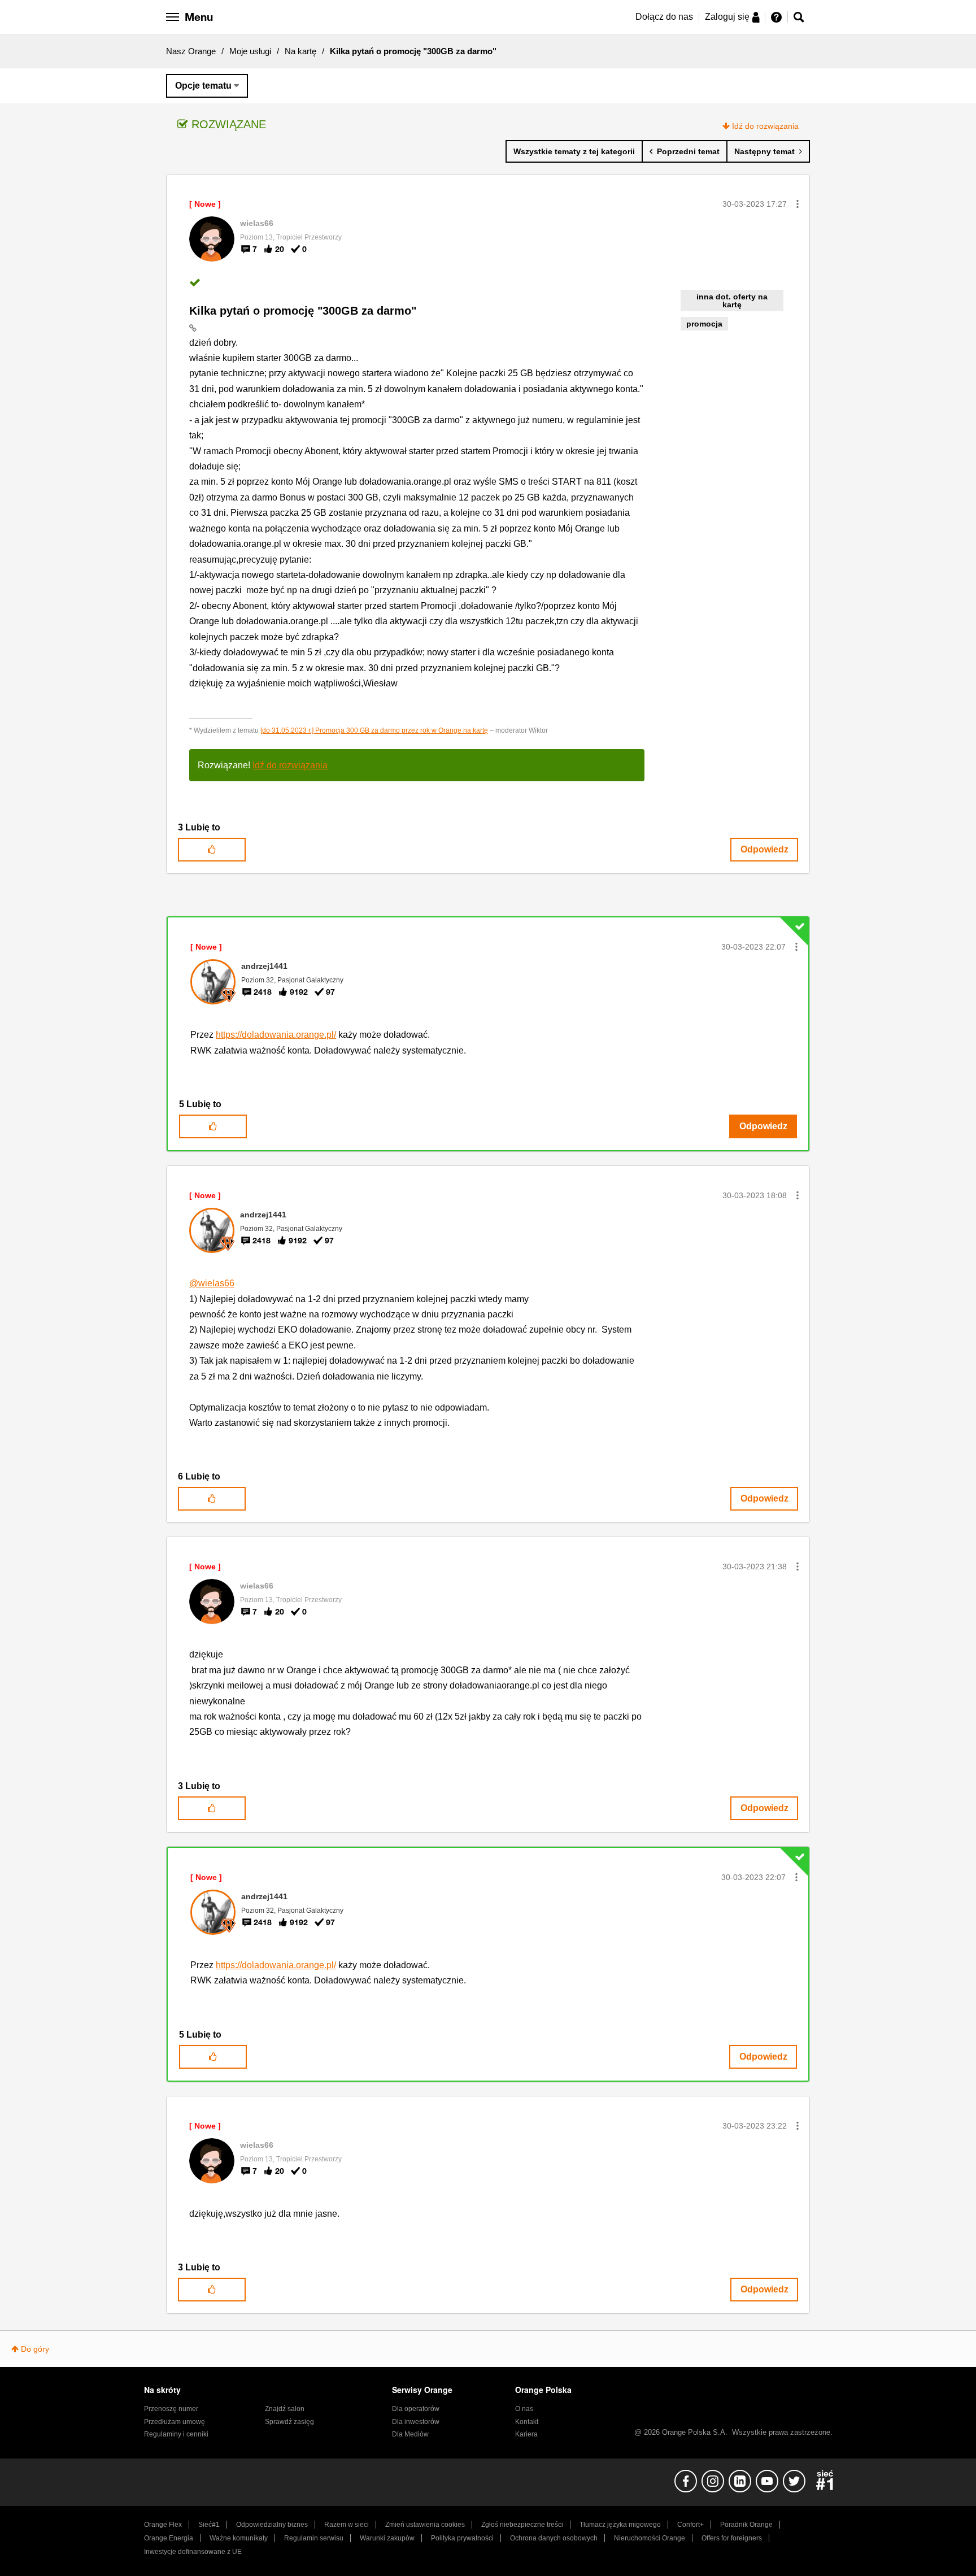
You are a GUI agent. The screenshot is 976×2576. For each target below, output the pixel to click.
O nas (524, 2409)
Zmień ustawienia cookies (425, 2525)
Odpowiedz (764, 849)
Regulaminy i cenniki (176, 2434)
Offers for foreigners (732, 2538)
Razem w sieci (347, 2525)
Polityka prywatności (462, 2538)
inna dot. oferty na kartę (732, 301)
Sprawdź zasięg (289, 2422)
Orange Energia (169, 2538)
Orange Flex (163, 2525)
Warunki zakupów (387, 2538)
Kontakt (527, 2422)
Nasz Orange (191, 51)
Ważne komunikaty (239, 2538)
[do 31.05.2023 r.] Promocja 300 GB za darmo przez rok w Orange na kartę (374, 730)
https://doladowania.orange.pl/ (276, 1035)
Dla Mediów (410, 2434)
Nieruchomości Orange (650, 2538)
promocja (704, 324)
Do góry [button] (35, 2349)
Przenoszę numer (171, 2409)
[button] (798, 204)
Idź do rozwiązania (765, 126)
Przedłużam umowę (175, 2422)
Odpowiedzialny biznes (272, 2525)
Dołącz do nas (664, 17)
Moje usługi (250, 51)
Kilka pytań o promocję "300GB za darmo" (303, 311)
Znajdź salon (285, 2409)
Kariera (526, 2434)
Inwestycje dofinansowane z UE (193, 2552)
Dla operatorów (416, 2409)
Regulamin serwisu (314, 2538)
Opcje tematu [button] (203, 86)
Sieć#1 (209, 2525)
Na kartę (300, 51)
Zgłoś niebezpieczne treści (522, 2525)
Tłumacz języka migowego (620, 2525)
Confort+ (690, 2525)
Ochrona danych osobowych (554, 2538)
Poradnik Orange (746, 2525)
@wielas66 (212, 1283)
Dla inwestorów (416, 2422)
